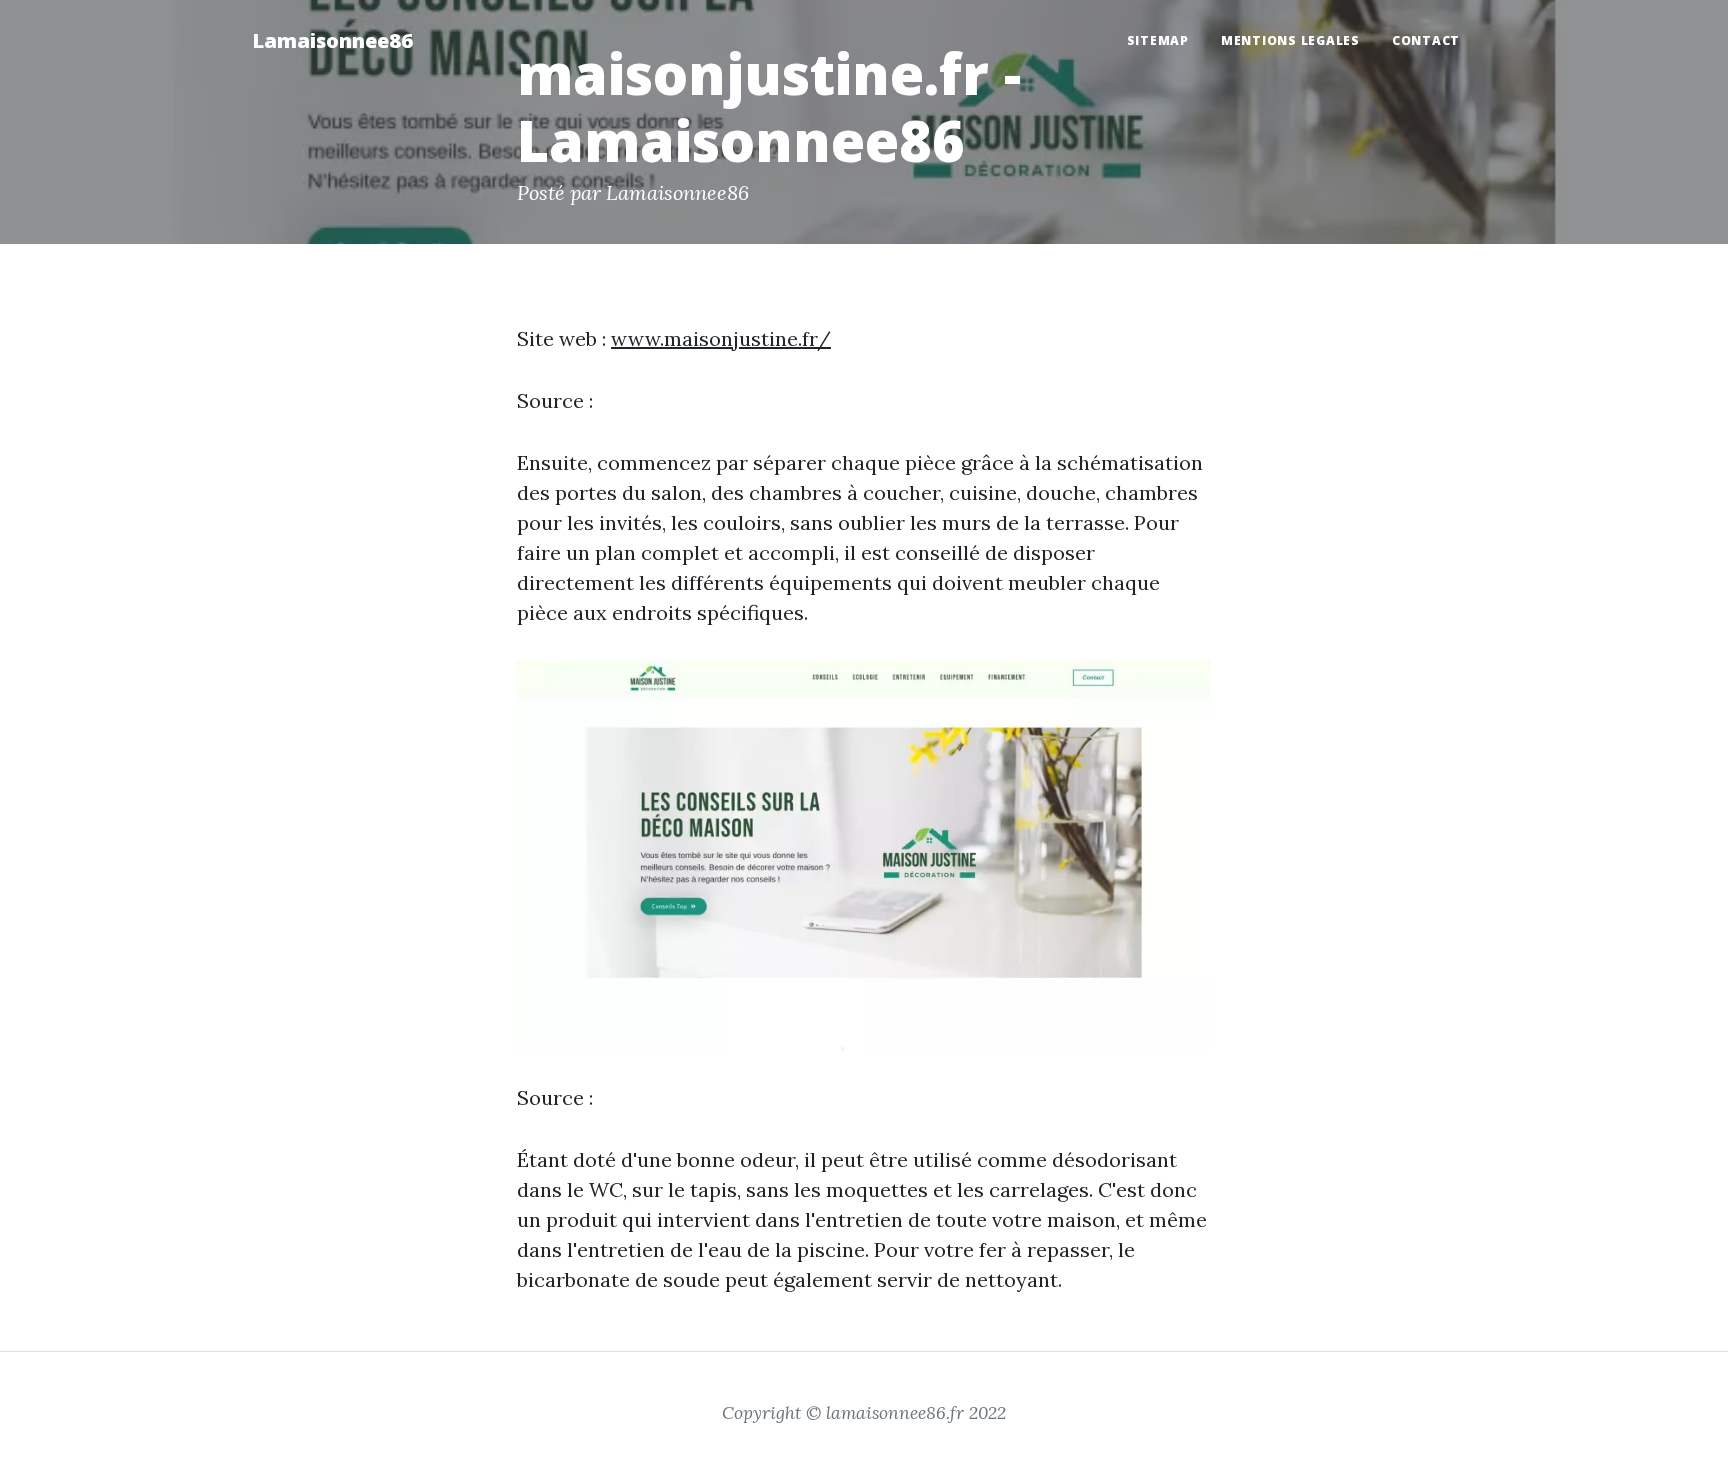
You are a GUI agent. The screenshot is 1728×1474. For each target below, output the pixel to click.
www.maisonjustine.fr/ (721, 338)
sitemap (1158, 40)
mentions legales (1290, 40)
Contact (1426, 40)
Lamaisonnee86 (332, 40)
